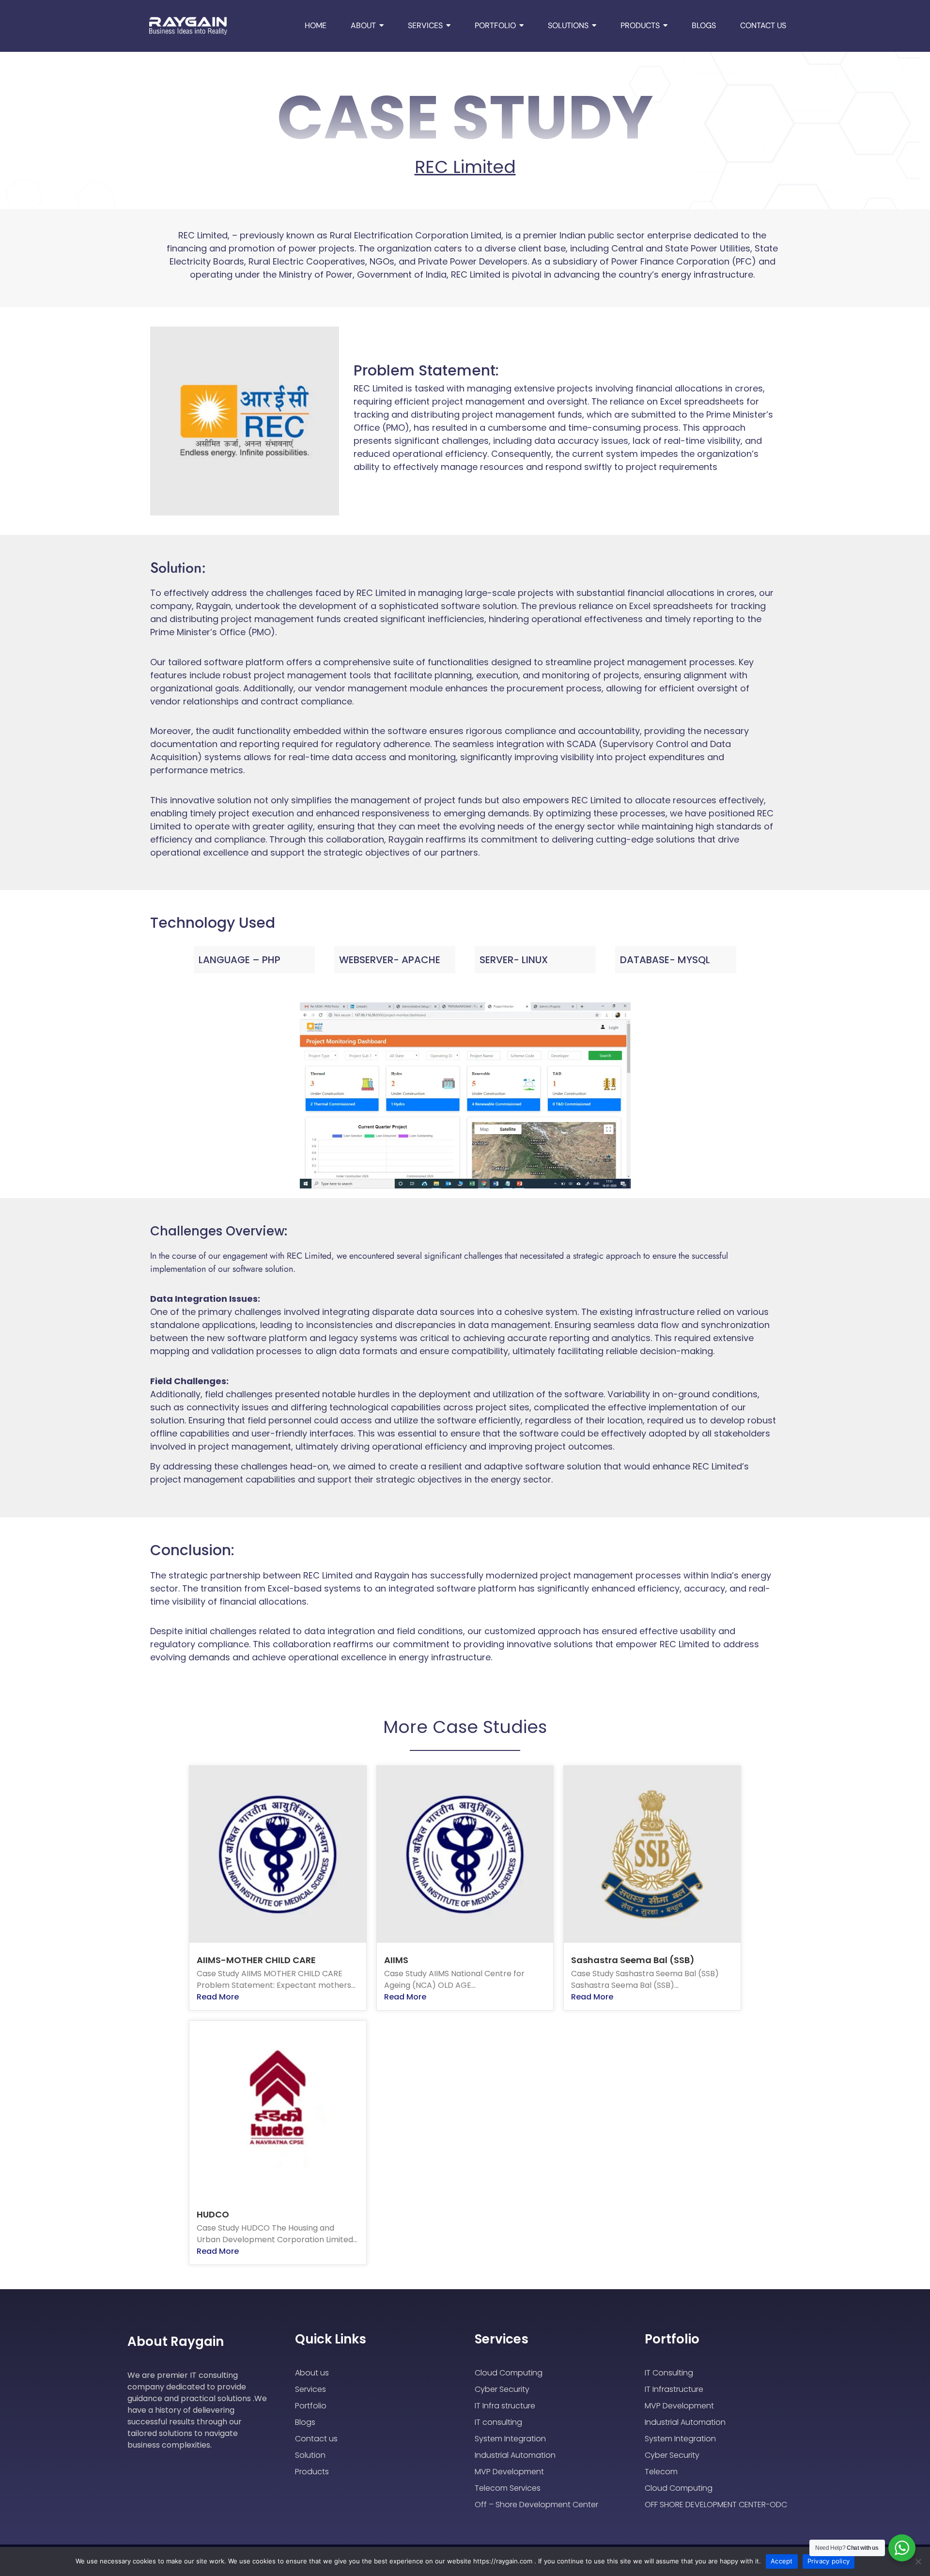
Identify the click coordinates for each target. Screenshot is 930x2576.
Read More (218, 1997)
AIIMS (396, 1960)
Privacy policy (829, 2561)
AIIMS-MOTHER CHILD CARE (256, 1960)
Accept (782, 2561)
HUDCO (213, 2214)
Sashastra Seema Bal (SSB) (633, 1960)
